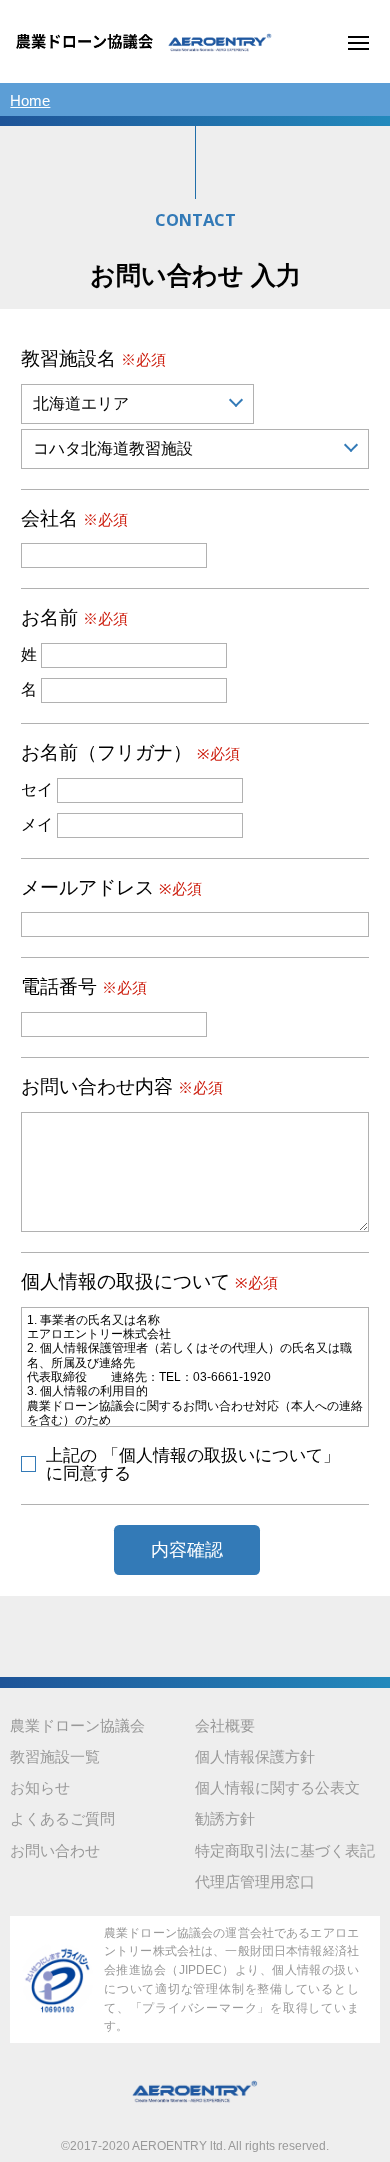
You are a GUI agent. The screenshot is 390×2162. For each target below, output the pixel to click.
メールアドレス (111, 888)
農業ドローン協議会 (77, 1726)
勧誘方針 (225, 1819)
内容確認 (187, 1550)
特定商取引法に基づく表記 (285, 1851)
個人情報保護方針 (255, 1757)
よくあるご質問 (62, 1819)
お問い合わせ (55, 1851)
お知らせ (40, 1788)
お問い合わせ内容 (122, 1087)
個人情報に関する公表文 (277, 1788)
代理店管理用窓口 (255, 1882)
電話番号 (84, 987)
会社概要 (225, 1726)
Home (30, 101)
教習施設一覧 (55, 1757)
